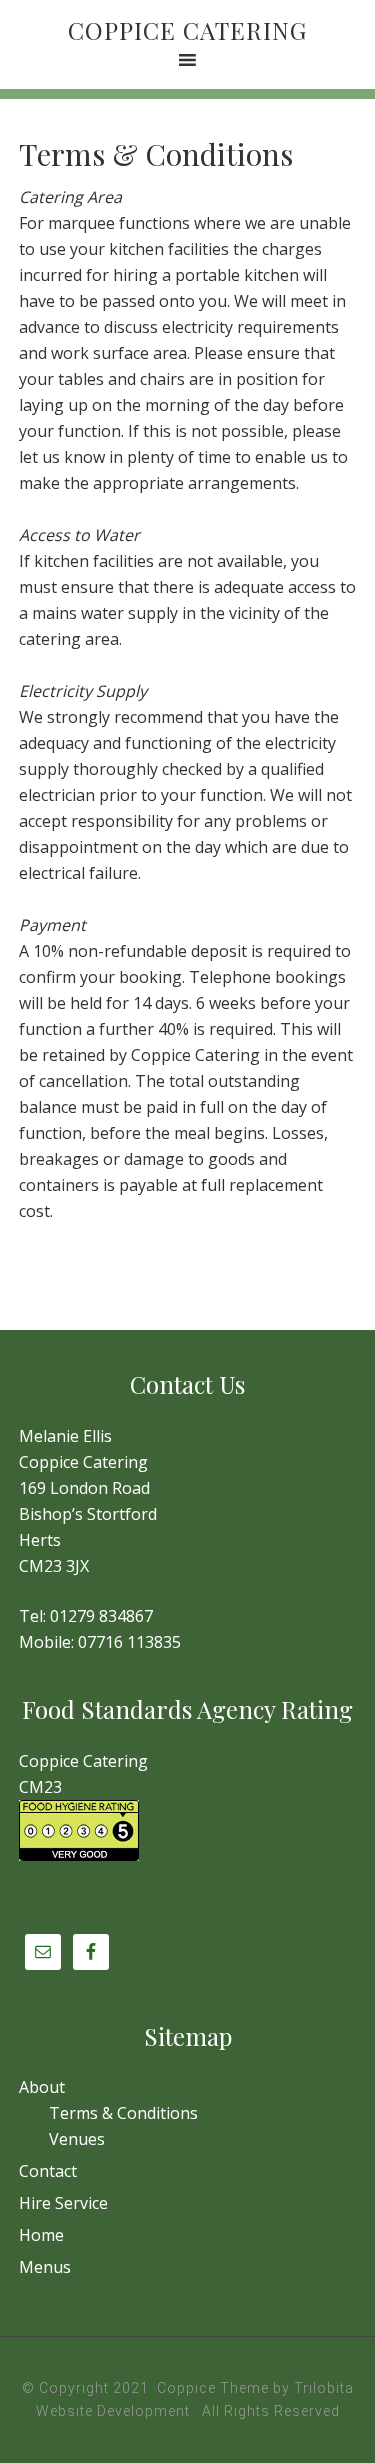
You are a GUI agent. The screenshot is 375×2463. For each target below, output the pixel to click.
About (42, 2087)
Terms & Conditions (123, 2113)
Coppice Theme (213, 2388)
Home (41, 2235)
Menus (45, 2267)
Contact (48, 2171)
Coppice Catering (187, 30)
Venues (77, 2139)
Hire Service (63, 2203)
